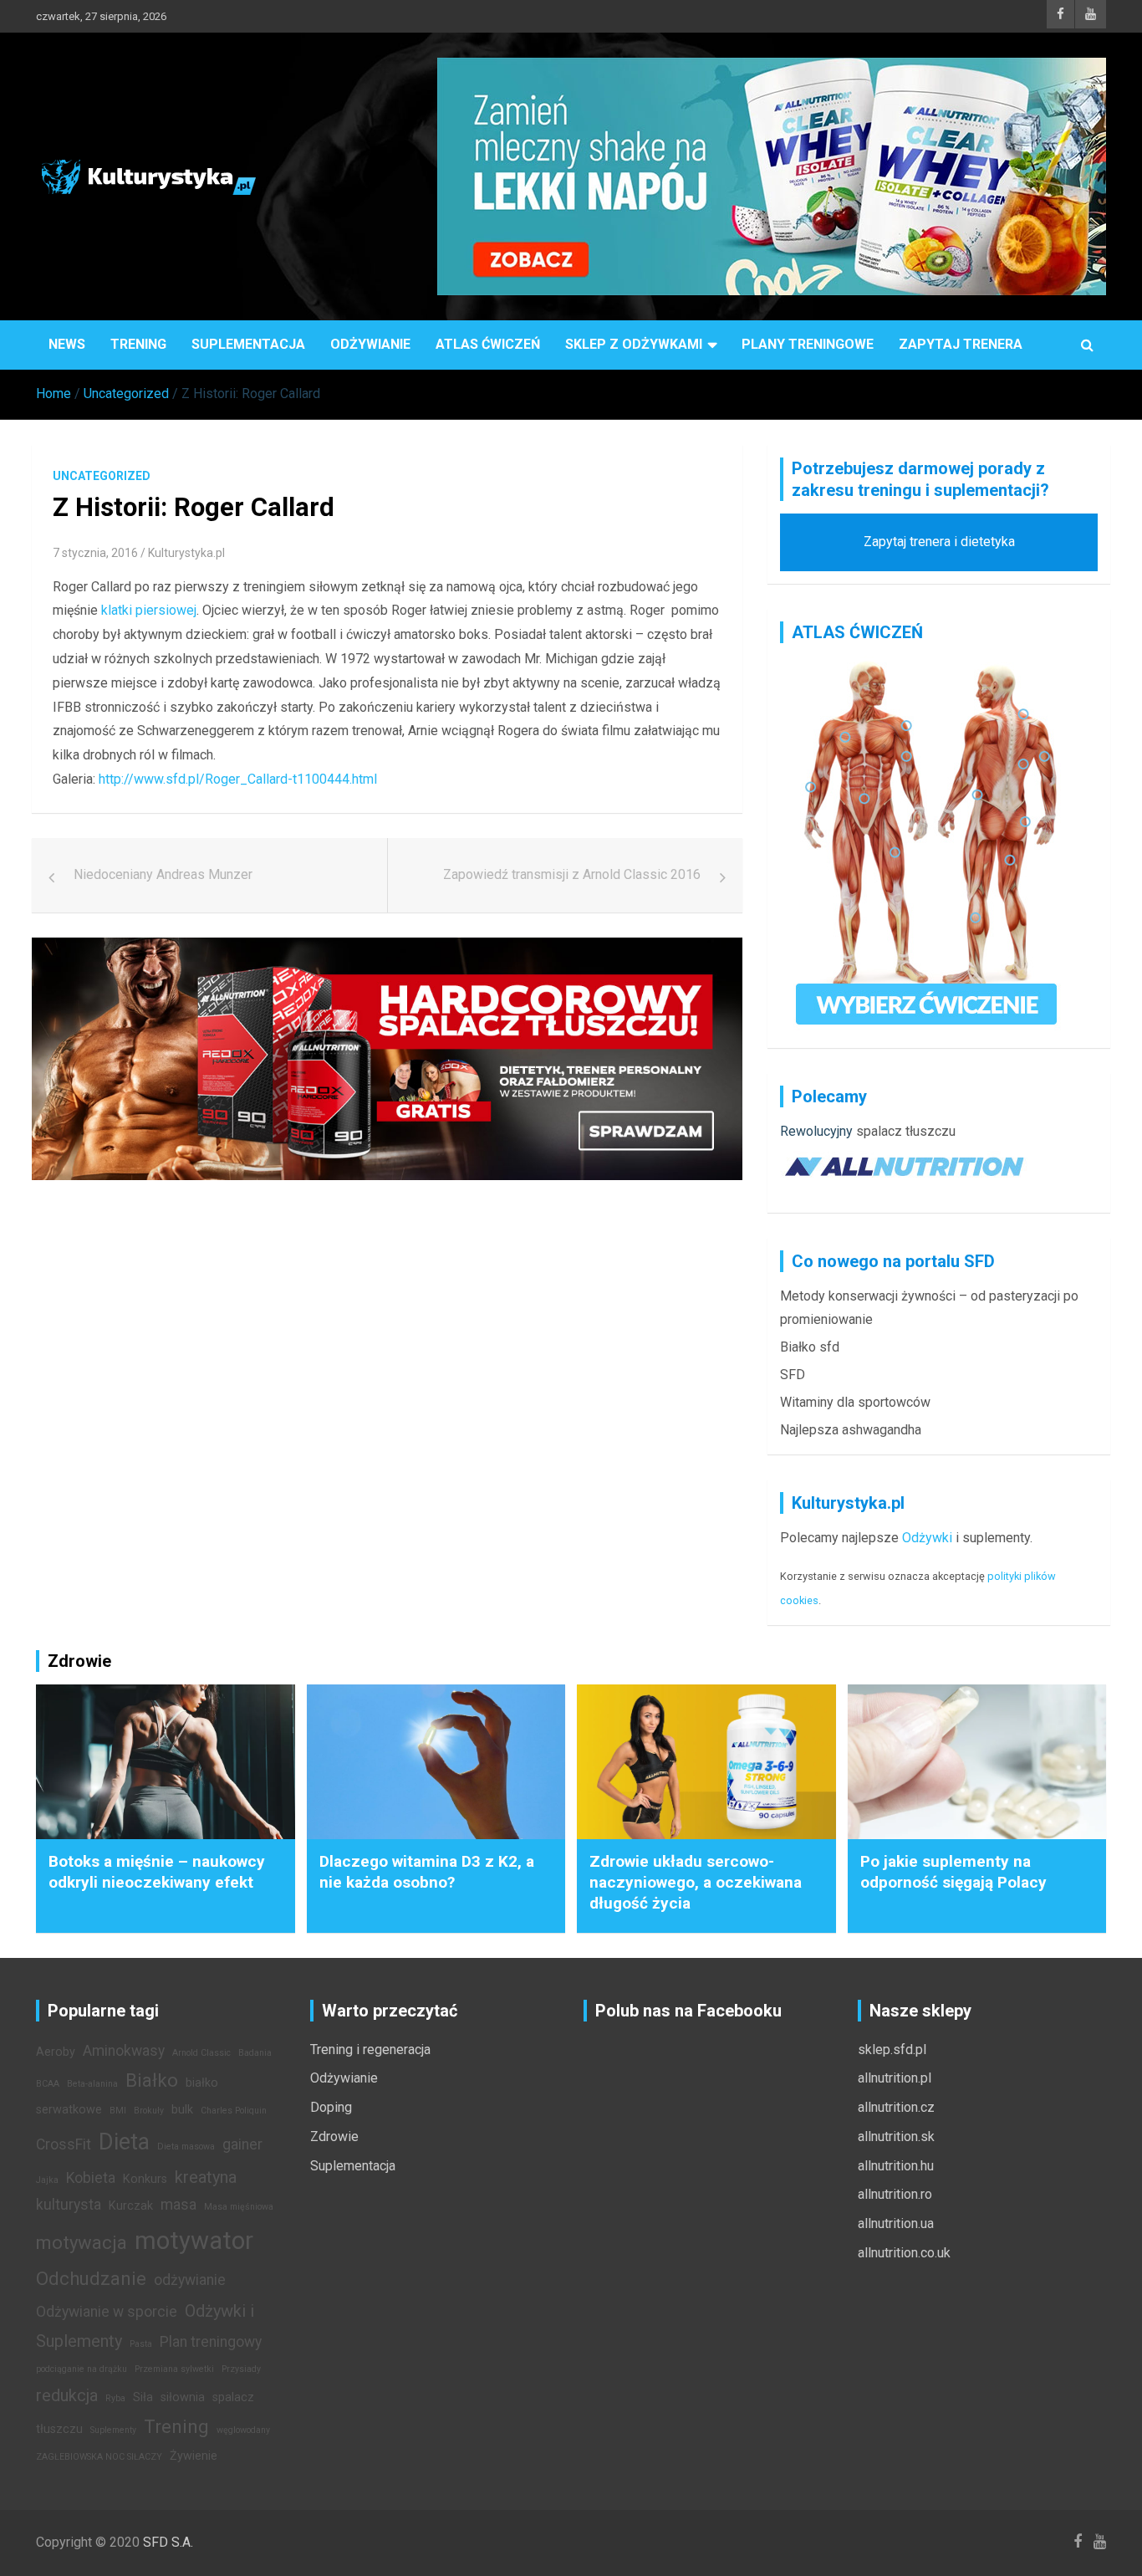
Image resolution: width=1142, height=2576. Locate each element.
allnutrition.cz (896, 2107)
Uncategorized (102, 476)
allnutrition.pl (895, 2078)
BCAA (48, 2084)
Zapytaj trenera (961, 344)
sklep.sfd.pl (892, 2050)
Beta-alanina (92, 2084)
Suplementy (113, 2430)
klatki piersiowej (149, 610)
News (67, 344)
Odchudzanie (91, 2278)
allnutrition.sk (896, 2136)
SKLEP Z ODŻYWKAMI (634, 344)
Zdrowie (334, 2136)
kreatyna (206, 2177)
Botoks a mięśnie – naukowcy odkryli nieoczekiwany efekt (157, 1872)
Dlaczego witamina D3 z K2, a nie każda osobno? (427, 1872)
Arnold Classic (201, 2053)
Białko (152, 2080)
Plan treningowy (211, 2342)
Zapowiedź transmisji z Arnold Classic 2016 (572, 874)
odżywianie (190, 2280)
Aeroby (56, 2052)
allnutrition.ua (896, 2223)
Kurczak (131, 2206)
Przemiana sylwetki (174, 2369)
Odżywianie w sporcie (107, 2312)
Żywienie (194, 2456)
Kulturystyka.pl (186, 553)
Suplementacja (248, 344)
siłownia (183, 2397)
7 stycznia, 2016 (95, 553)
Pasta (141, 2344)
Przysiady (241, 2369)
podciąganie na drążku (82, 2369)
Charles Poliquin (234, 2111)
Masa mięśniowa (239, 2207)
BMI (118, 2111)
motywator (194, 2241)
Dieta (124, 2142)
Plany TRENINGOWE (808, 344)
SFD (793, 1375)
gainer (242, 2144)
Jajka (47, 2180)
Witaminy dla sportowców (855, 1402)
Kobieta (91, 2178)
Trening (138, 344)
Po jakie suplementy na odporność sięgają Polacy (953, 1872)
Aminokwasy (124, 2051)
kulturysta (69, 2205)
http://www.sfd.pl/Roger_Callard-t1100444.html (238, 779)
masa (178, 2205)
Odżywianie (370, 344)
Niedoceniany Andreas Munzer (163, 874)
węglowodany (243, 2430)
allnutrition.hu (896, 2166)
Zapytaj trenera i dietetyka (939, 542)
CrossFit (64, 2144)
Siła (143, 2397)
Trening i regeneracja (370, 2050)
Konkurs (145, 2179)
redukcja (67, 2395)
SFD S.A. (168, 2542)
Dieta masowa (186, 2147)
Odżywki (927, 1538)
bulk (182, 2110)
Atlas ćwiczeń (488, 344)
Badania (255, 2053)
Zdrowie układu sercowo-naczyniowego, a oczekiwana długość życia (696, 1882)
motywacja (82, 2242)
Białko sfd (810, 1347)
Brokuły (149, 2111)
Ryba (115, 2398)
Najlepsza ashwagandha (851, 1430)
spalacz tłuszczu (906, 1131)
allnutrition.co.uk (904, 2253)
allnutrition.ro (895, 2194)
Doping (331, 2107)
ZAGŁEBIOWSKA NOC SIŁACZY (99, 2457)
